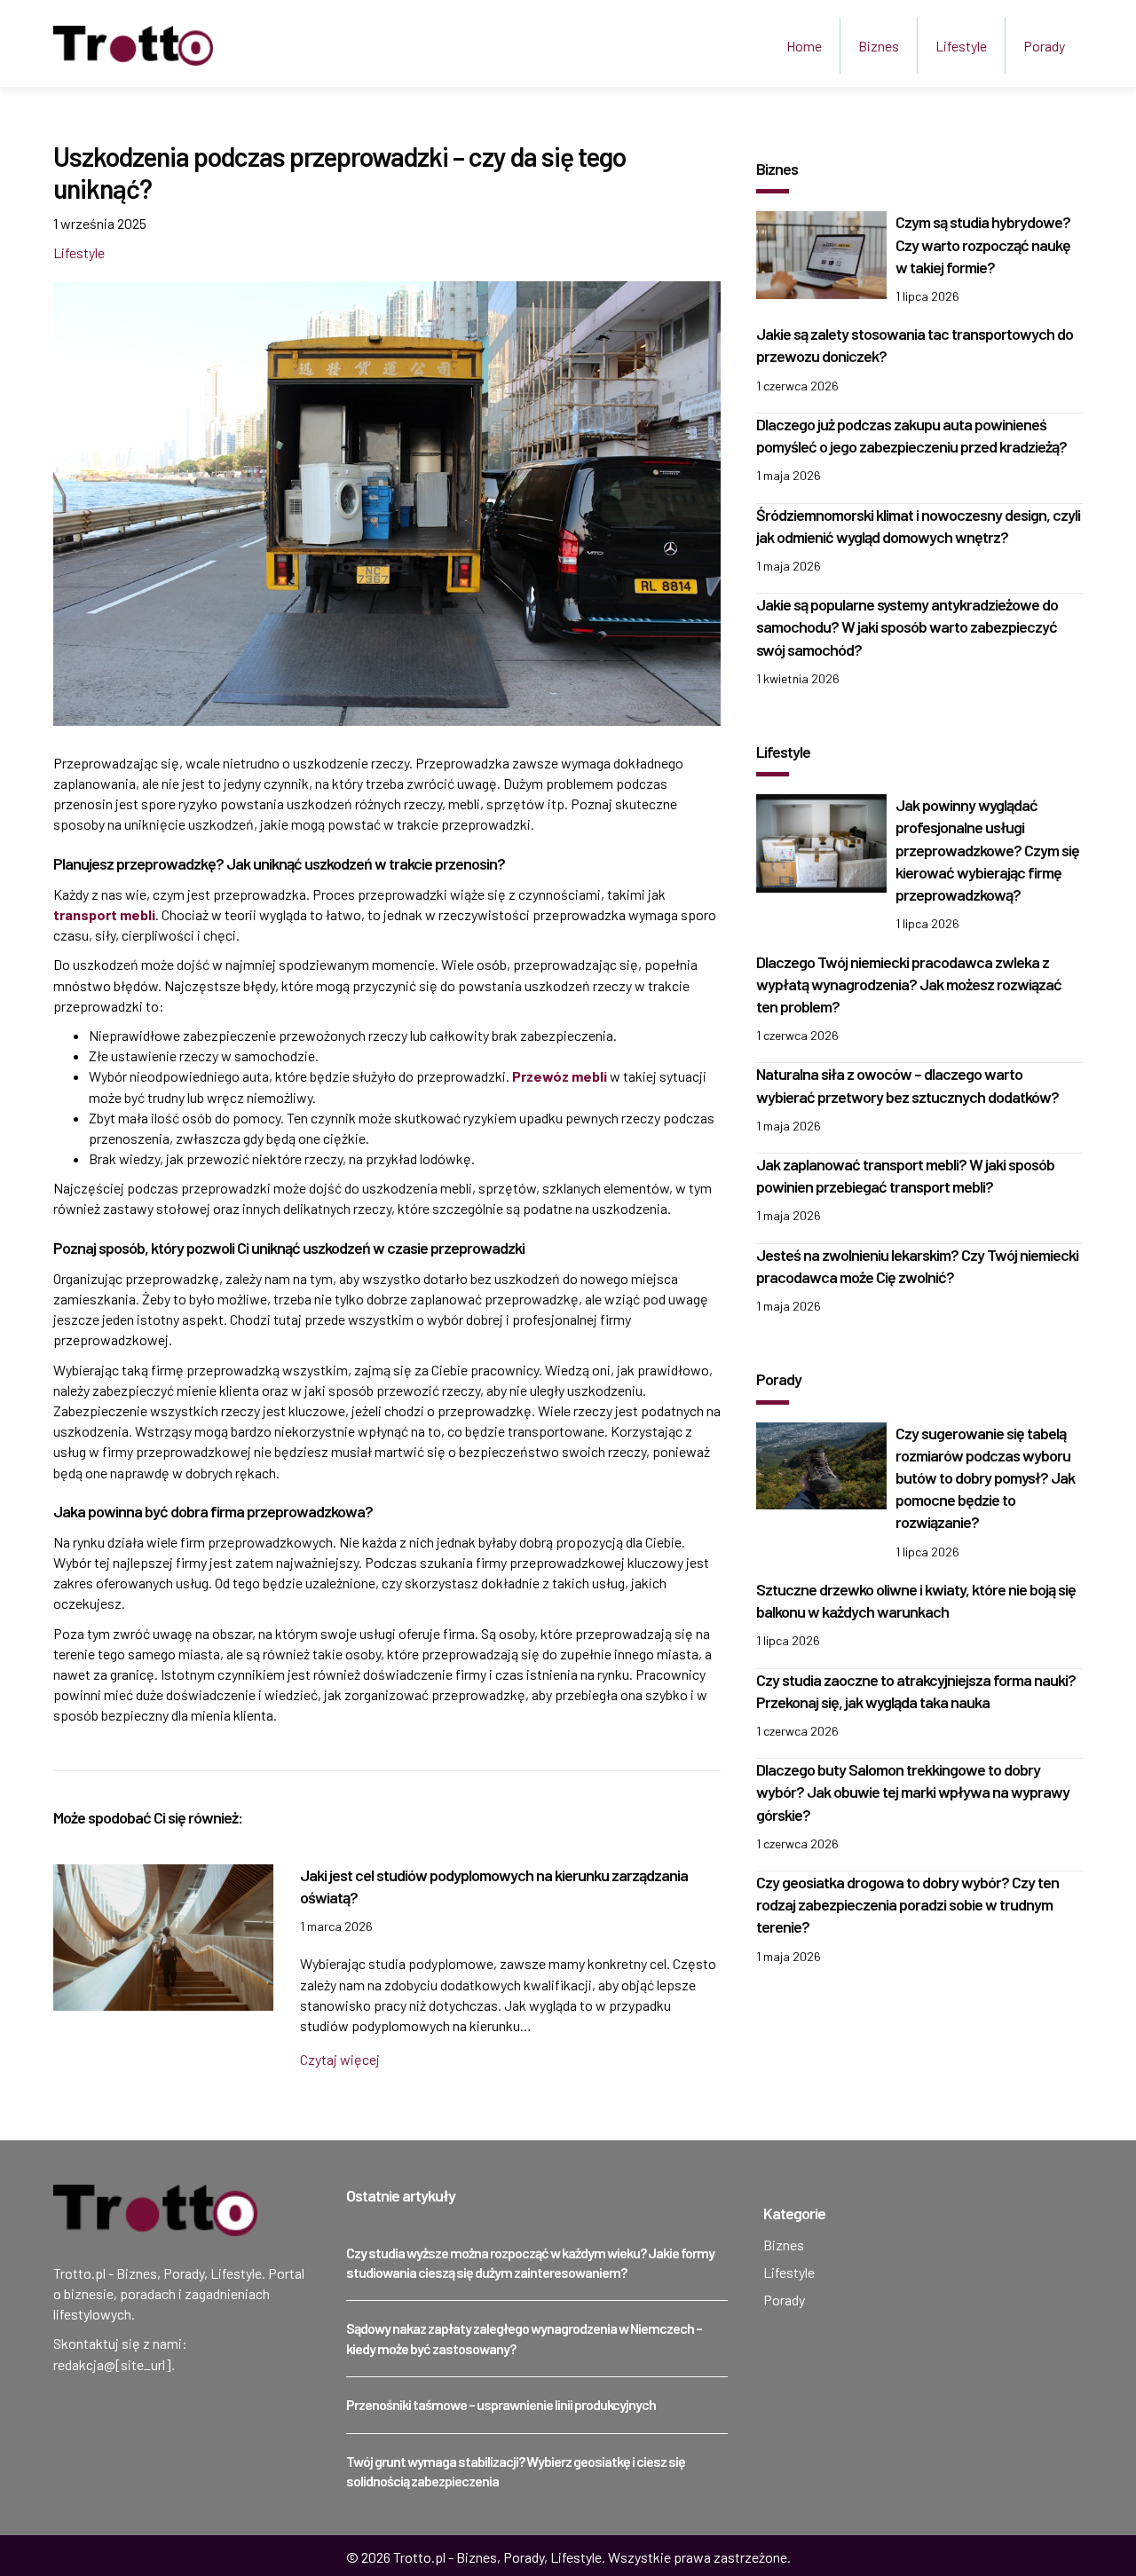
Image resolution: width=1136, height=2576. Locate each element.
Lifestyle (961, 46)
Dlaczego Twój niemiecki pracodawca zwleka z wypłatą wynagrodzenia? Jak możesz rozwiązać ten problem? (909, 984)
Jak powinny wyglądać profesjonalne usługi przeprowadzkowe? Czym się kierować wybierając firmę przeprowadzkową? (987, 850)
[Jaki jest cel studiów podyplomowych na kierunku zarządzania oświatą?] (163, 1936)
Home (804, 46)
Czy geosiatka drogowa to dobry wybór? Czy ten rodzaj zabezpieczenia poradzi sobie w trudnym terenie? (907, 1904)
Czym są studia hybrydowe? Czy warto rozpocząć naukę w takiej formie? (983, 244)
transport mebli (104, 914)
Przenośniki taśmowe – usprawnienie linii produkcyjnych (501, 2404)
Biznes (879, 46)
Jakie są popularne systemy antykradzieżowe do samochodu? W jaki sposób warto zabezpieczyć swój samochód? (907, 626)
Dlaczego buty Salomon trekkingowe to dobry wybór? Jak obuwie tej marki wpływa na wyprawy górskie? (913, 1792)
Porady (1044, 46)
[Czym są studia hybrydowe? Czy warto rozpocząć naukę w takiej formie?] (821, 252)
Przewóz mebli (560, 1076)
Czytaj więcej (340, 2059)
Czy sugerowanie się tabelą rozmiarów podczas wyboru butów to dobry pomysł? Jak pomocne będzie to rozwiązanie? (985, 1478)
